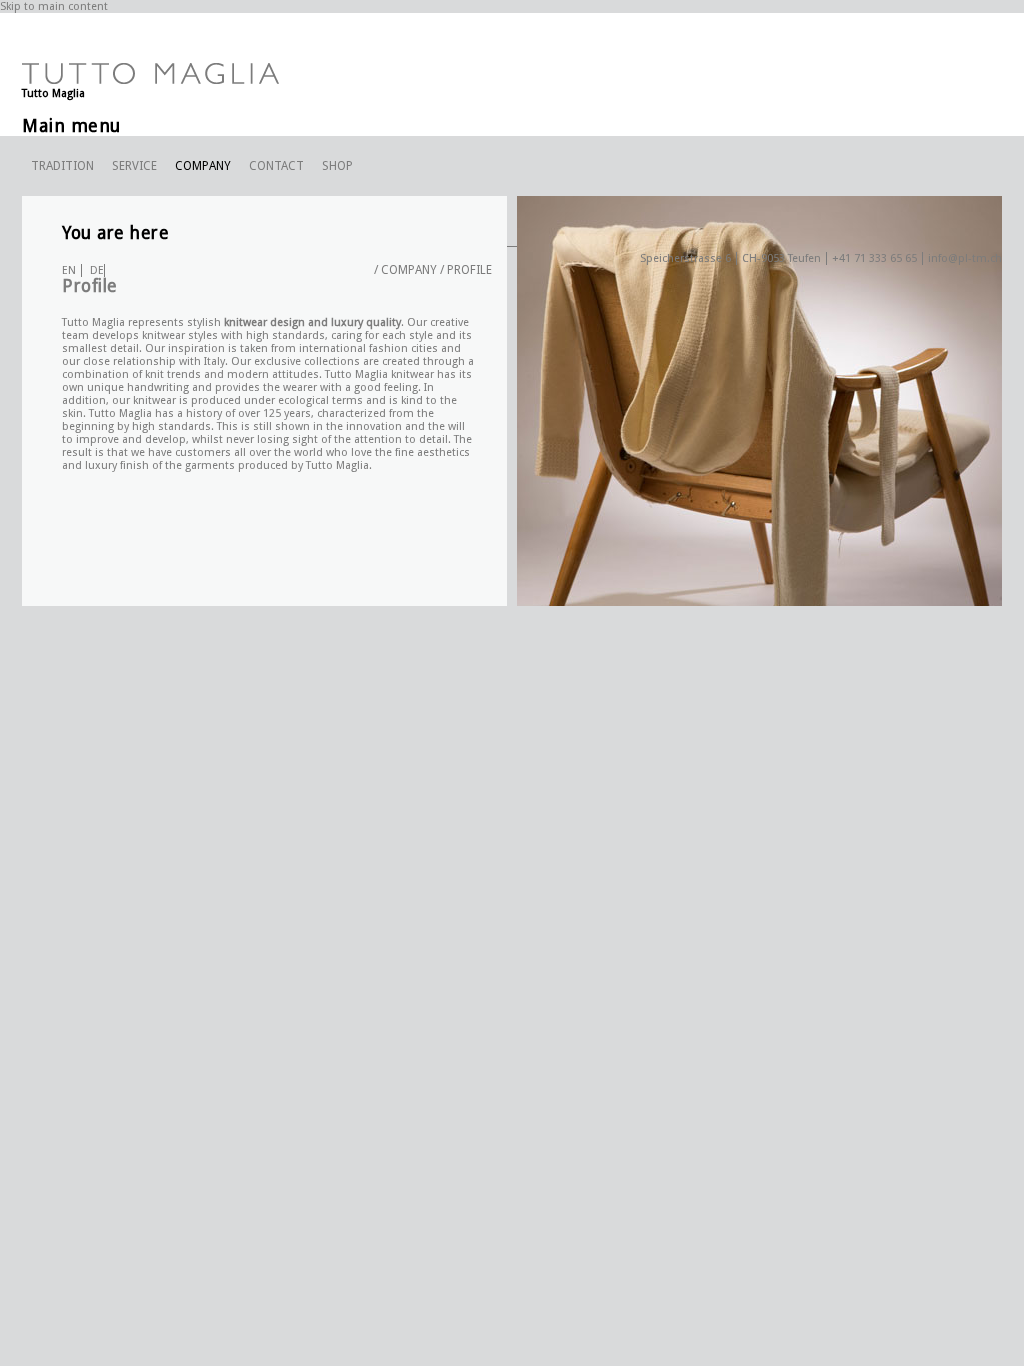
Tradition (62, 166)
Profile (469, 270)
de (97, 270)
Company (203, 166)
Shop (337, 166)
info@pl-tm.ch (965, 258)
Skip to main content (54, 6)
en (69, 270)
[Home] (150, 80)
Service (134, 166)
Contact (276, 166)
